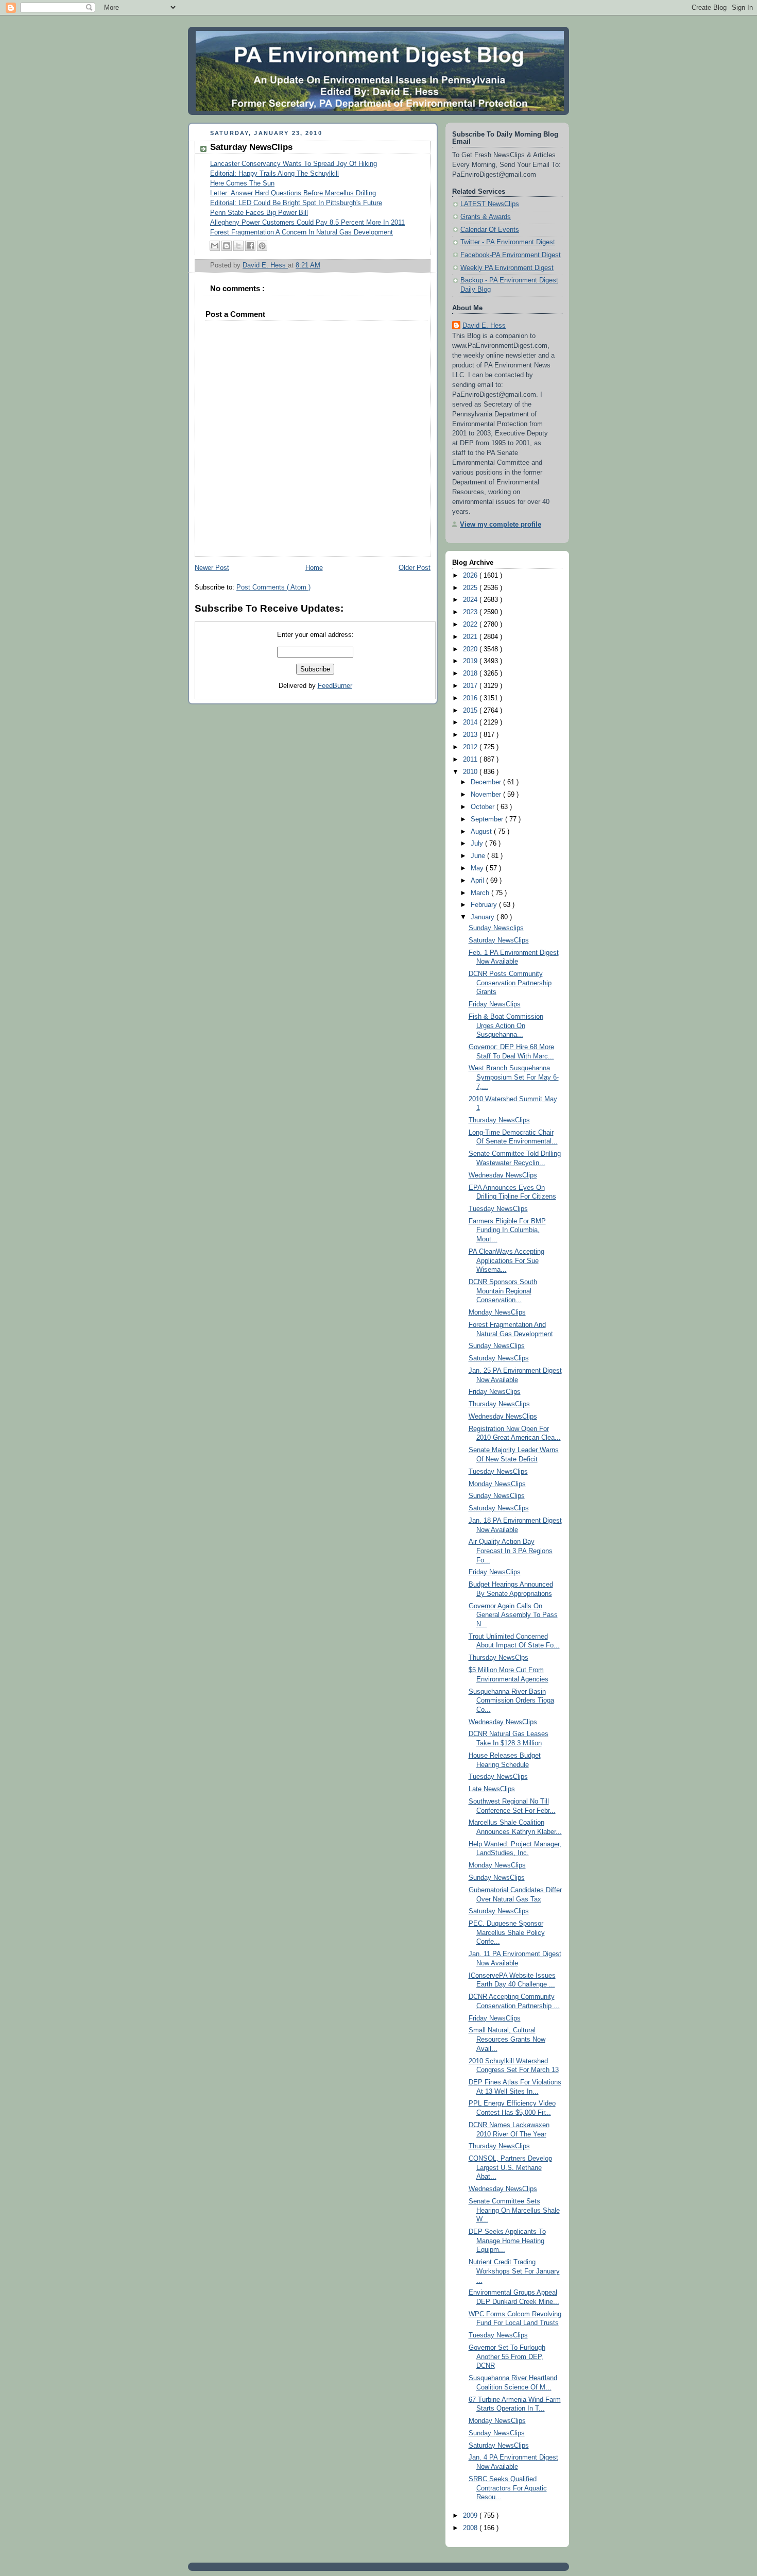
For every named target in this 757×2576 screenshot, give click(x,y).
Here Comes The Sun (242, 183)
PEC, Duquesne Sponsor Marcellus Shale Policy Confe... (507, 1933)
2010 (471, 772)
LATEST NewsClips (490, 204)
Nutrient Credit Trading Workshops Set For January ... (514, 2271)
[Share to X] (238, 246)
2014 (471, 722)
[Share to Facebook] (250, 246)
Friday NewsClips (495, 1004)
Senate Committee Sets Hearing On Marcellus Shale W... (514, 2210)
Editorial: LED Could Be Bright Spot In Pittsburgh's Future (296, 203)
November (487, 795)
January (484, 917)
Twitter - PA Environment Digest (508, 242)
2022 (471, 625)
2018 (471, 674)
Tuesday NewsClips (498, 1209)
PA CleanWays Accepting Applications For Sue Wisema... (506, 1261)
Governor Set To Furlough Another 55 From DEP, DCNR (507, 2357)
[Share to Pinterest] (262, 246)
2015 (471, 711)
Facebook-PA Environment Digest (511, 255)
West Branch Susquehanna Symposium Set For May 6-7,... (514, 1077)
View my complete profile (501, 525)
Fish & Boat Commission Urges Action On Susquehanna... (506, 1026)
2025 (471, 588)
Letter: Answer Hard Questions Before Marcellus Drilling (293, 193)
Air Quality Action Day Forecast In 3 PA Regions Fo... (511, 1551)
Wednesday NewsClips (503, 1175)
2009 (471, 2516)
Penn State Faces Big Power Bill (259, 213)
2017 (471, 686)
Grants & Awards (486, 217)
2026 (471, 576)
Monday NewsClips (497, 1312)
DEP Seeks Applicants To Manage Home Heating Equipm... (507, 2241)
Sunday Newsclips (496, 928)
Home (314, 568)
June (479, 856)
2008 (471, 2528)
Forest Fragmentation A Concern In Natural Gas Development (302, 232)
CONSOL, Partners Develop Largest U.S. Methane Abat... (510, 2168)
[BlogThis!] (227, 246)
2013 (471, 735)
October (484, 807)
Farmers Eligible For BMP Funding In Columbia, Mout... (507, 1230)
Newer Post (212, 568)
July (478, 844)
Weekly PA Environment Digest (507, 268)
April (478, 881)
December (487, 782)
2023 (471, 612)
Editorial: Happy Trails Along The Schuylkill (274, 174)
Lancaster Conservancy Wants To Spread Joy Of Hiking (294, 164)
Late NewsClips (492, 1789)
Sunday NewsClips (497, 1346)
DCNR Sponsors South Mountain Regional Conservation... (503, 1291)
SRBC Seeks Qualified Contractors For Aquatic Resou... (508, 2488)
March (481, 893)
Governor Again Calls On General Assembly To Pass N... (513, 1615)
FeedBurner (335, 686)
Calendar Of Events (490, 230)
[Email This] (215, 246)
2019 (471, 661)
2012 (471, 747)
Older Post (415, 568)
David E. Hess (484, 326)
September (488, 819)
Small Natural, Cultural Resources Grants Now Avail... (507, 2039)
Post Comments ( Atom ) (273, 587)
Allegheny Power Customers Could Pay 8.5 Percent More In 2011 (307, 223)
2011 (471, 760)
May (478, 868)
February (485, 905)
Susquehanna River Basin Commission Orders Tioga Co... (511, 1701)
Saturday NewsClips (499, 940)
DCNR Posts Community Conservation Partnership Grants (510, 983)
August (482, 832)
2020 (471, 649)
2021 (471, 637)
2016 (471, 698)
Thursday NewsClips (499, 1120)
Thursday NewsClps (498, 1658)
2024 (471, 600)
